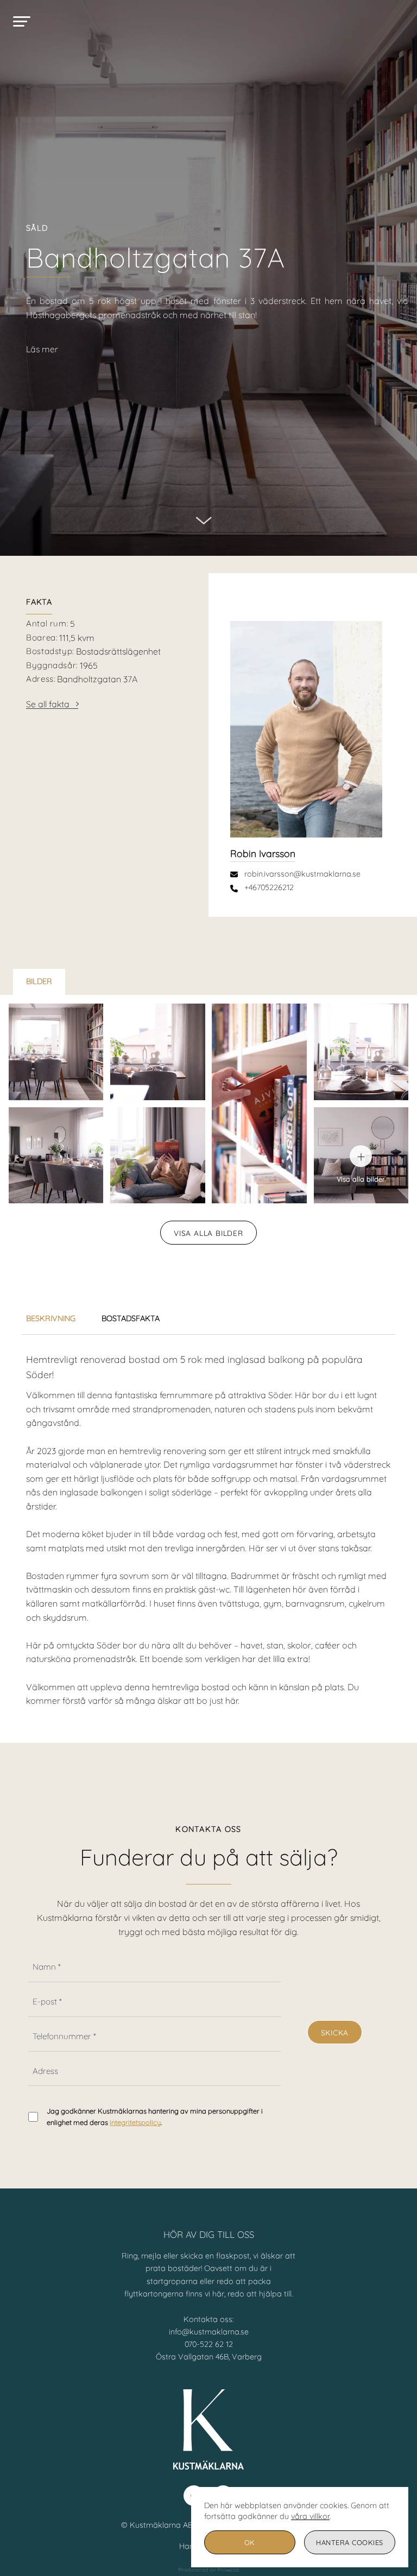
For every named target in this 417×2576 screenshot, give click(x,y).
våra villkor (310, 2516)
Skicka (335, 2032)
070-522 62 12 (209, 2344)
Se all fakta (48, 704)
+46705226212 (269, 887)
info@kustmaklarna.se (209, 2332)
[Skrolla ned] (204, 513)
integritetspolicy (135, 2122)
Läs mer (42, 349)
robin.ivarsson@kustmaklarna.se (302, 874)
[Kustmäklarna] (208, 22)
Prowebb (228, 2570)
